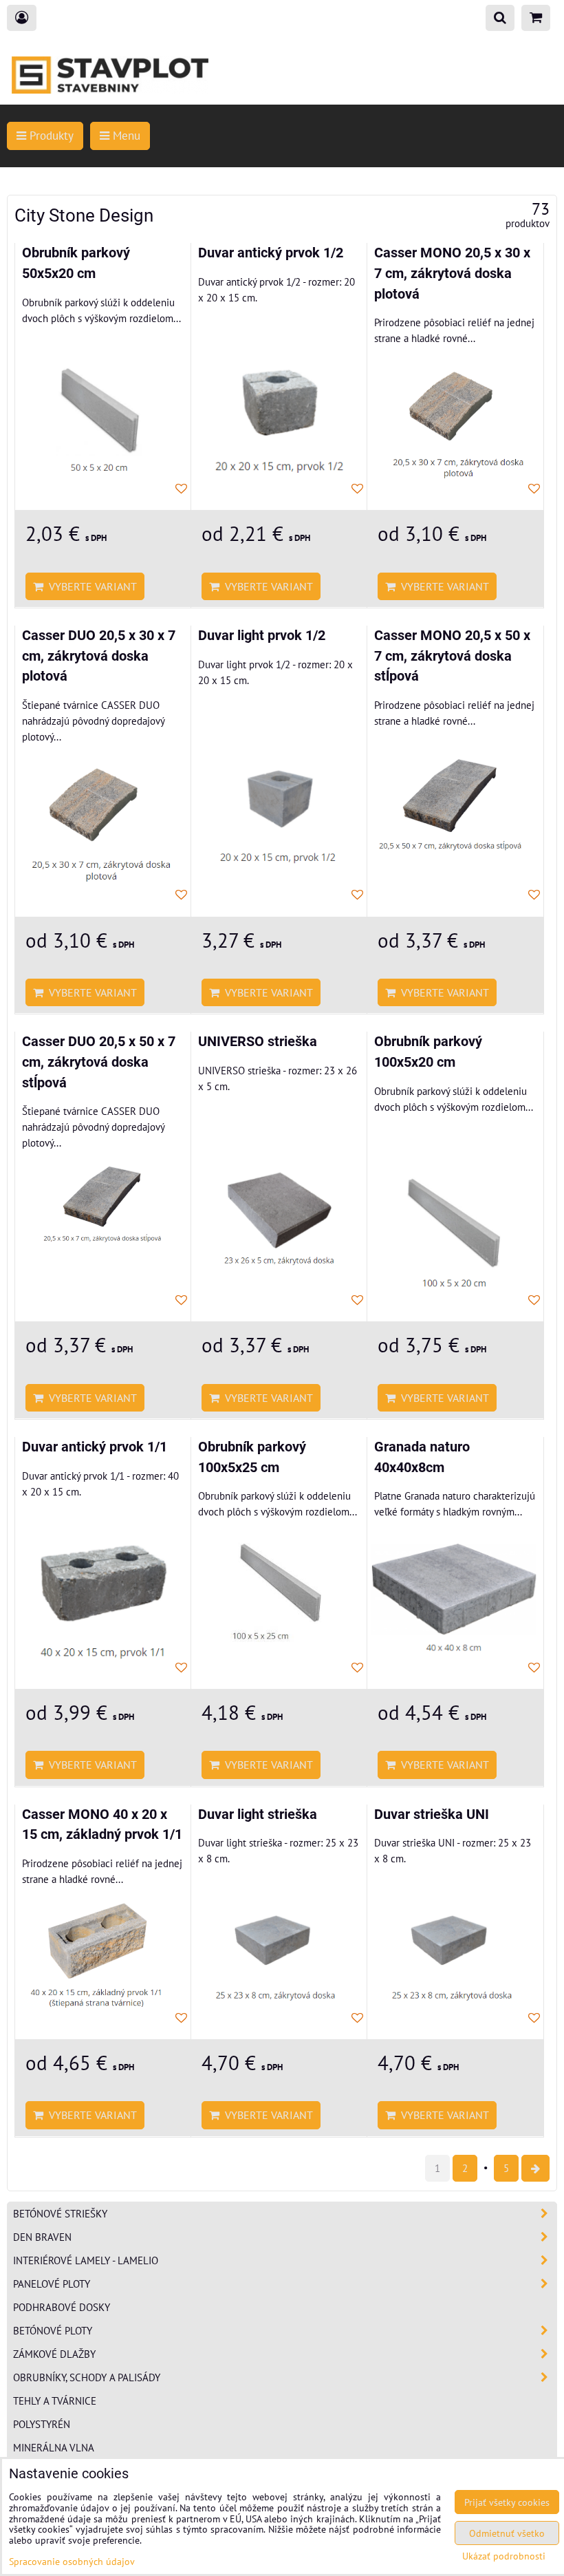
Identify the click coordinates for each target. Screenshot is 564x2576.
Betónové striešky (60, 2213)
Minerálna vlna (54, 2447)
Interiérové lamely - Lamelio (86, 2260)
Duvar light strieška (258, 1814)
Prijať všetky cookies (507, 2502)
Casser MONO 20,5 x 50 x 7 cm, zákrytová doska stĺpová (452, 656)
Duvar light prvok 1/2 (262, 636)
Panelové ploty (52, 2284)
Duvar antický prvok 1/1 (95, 1447)
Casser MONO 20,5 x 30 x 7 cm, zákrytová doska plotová (452, 273)
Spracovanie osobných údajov (72, 2561)
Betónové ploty (53, 2330)
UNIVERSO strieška (258, 1042)
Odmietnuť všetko (507, 2533)
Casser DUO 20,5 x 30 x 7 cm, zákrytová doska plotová (99, 656)
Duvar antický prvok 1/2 (271, 253)
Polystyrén (42, 2424)
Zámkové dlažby (54, 2354)
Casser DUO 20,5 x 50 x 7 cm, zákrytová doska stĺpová (99, 1062)
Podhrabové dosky (62, 2307)
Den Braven (42, 2237)
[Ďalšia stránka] (535, 2168)
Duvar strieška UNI (432, 1814)
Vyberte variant (90, 586)
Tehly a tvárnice (55, 2401)
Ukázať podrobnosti (504, 2556)
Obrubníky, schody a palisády (87, 2377)
